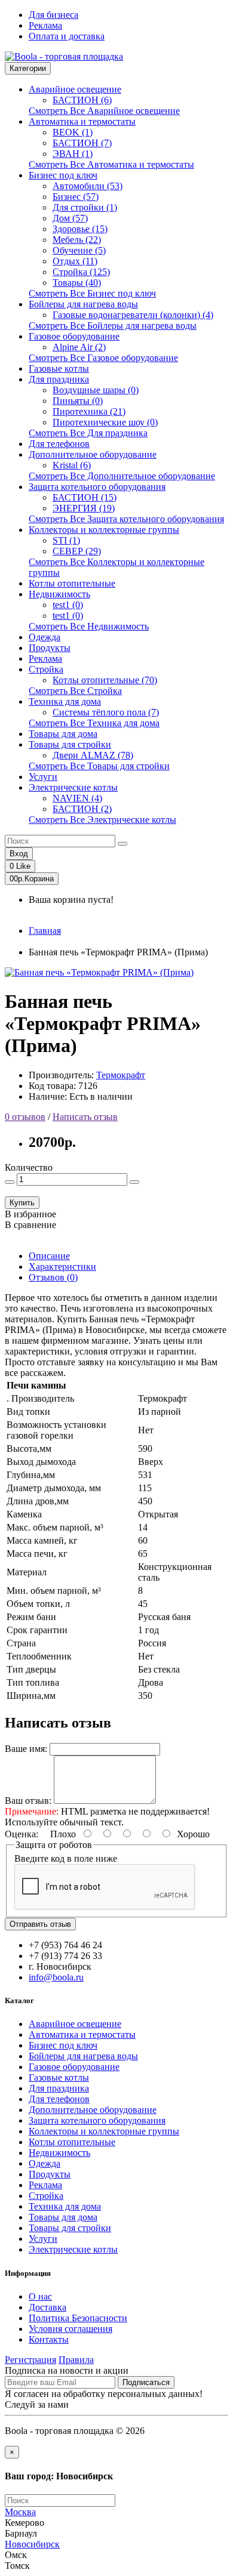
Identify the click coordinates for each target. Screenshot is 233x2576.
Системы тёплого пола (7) (106, 712)
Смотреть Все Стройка (75, 691)
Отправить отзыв (40, 1924)
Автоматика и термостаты (82, 121)
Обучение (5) (79, 250)
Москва (20, 2512)
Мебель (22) (77, 240)
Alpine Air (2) (79, 347)
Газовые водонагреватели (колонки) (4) (133, 315)
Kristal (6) (72, 465)
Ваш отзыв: (28, 1801)
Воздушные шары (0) (96, 390)
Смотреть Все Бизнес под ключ (92, 293)
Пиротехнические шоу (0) (105, 422)
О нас (40, 2296)
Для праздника (59, 379)
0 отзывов (25, 1117)
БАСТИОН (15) (85, 497)
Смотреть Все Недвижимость (89, 626)
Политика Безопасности (78, 2318)
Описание (49, 1256)
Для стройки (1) (85, 207)
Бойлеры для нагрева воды (83, 304)
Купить (22, 1203)
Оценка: (22, 1834)
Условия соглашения (70, 2329)
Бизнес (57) (76, 197)
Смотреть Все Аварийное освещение (104, 111)
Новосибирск (32, 2544)
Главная (45, 931)
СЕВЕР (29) (77, 551)
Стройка (46, 669)
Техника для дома (65, 701)
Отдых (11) (75, 261)
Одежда (45, 637)
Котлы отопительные (72, 583)
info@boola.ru (56, 1977)
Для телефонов (59, 444)
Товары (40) (77, 283)
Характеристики (62, 1267)
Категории (28, 68)
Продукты (50, 648)
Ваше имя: (26, 1749)
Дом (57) (70, 218)
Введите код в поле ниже (66, 1858)
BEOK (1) (73, 132)
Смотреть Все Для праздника (88, 433)
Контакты (49, 2339)
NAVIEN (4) (77, 798)
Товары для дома (63, 734)
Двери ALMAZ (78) (93, 755)
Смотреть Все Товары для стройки (99, 766)
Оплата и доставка (67, 36)
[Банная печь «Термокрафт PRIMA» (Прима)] (99, 972)
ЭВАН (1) (73, 154)
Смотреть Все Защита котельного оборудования (126, 519)
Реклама (45, 25)
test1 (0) (68, 605)
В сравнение (30, 1225)
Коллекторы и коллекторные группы (104, 530)
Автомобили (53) (88, 186)
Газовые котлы (59, 368)
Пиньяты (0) (78, 401)
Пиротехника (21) (89, 411)
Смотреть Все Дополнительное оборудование (122, 476)
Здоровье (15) (80, 229)
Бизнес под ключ (63, 175)
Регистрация (30, 2360)
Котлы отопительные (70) (105, 680)
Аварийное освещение (75, 89)
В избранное (30, 1214)
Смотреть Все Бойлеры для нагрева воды (113, 326)
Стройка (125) (81, 272)
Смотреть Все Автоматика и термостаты (111, 164)
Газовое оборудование (74, 336)
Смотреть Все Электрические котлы (102, 820)
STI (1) (66, 540)
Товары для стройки (70, 744)
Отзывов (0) (53, 1277)
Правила (76, 2360)
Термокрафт (121, 1075)
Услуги (43, 777)
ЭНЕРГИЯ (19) (84, 508)
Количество (29, 1167)
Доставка (47, 2307)
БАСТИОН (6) (82, 100)
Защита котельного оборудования (97, 487)
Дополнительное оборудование (93, 454)
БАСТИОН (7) (82, 143)
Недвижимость (59, 594)
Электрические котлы (73, 787)
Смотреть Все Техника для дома (94, 723)
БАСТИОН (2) (82, 809)
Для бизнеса (53, 15)
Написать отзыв (85, 1117)
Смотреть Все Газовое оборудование (103, 358)
